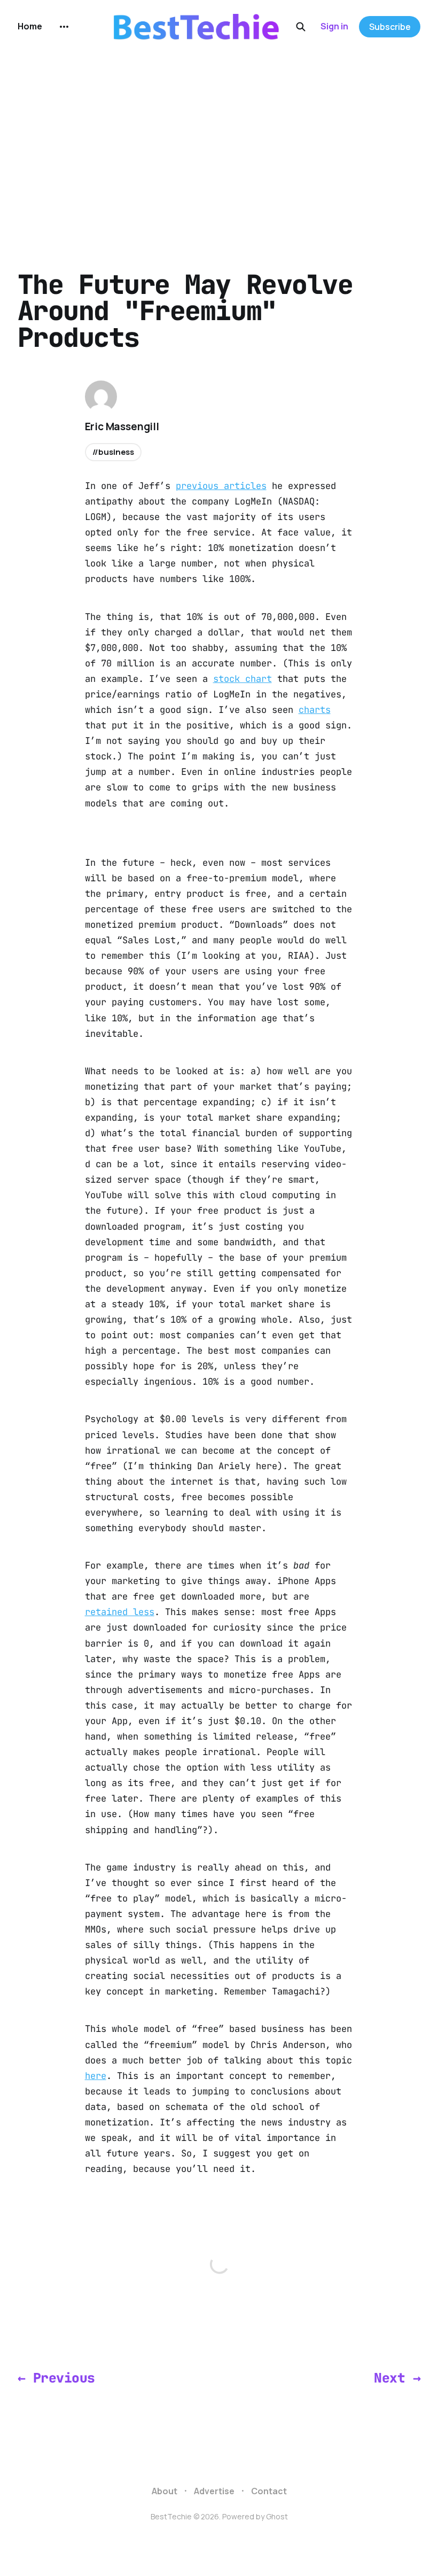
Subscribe (390, 27)
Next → (397, 2378)
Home (30, 26)
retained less (120, 1612)
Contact (269, 2491)
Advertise (214, 2491)
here (96, 2076)
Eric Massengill (122, 426)
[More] (64, 27)
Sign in (334, 26)
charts (315, 710)
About (165, 2491)
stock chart (243, 679)
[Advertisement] (219, 134)
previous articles (221, 486)
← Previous (56, 2378)
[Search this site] (301, 27)
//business (114, 452)
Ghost (277, 2516)
